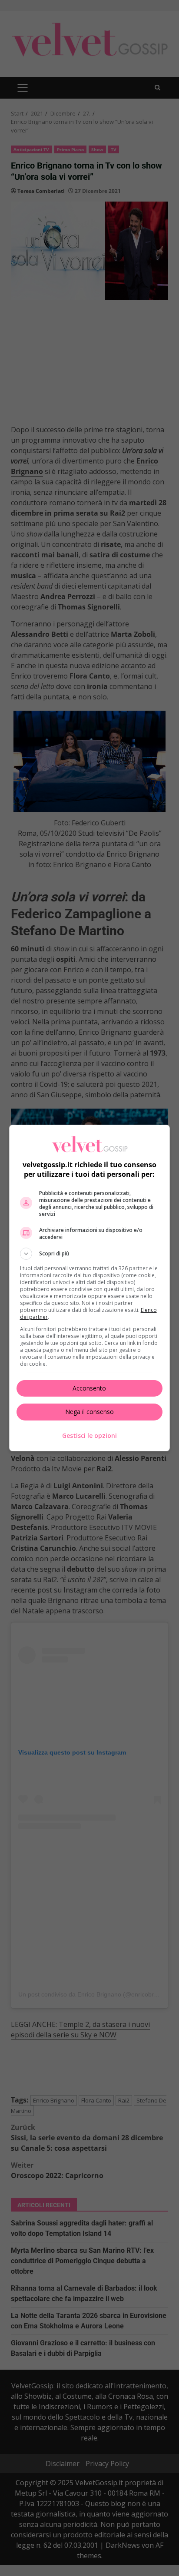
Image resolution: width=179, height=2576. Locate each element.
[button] (90, 1254)
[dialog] (90, 1288)
